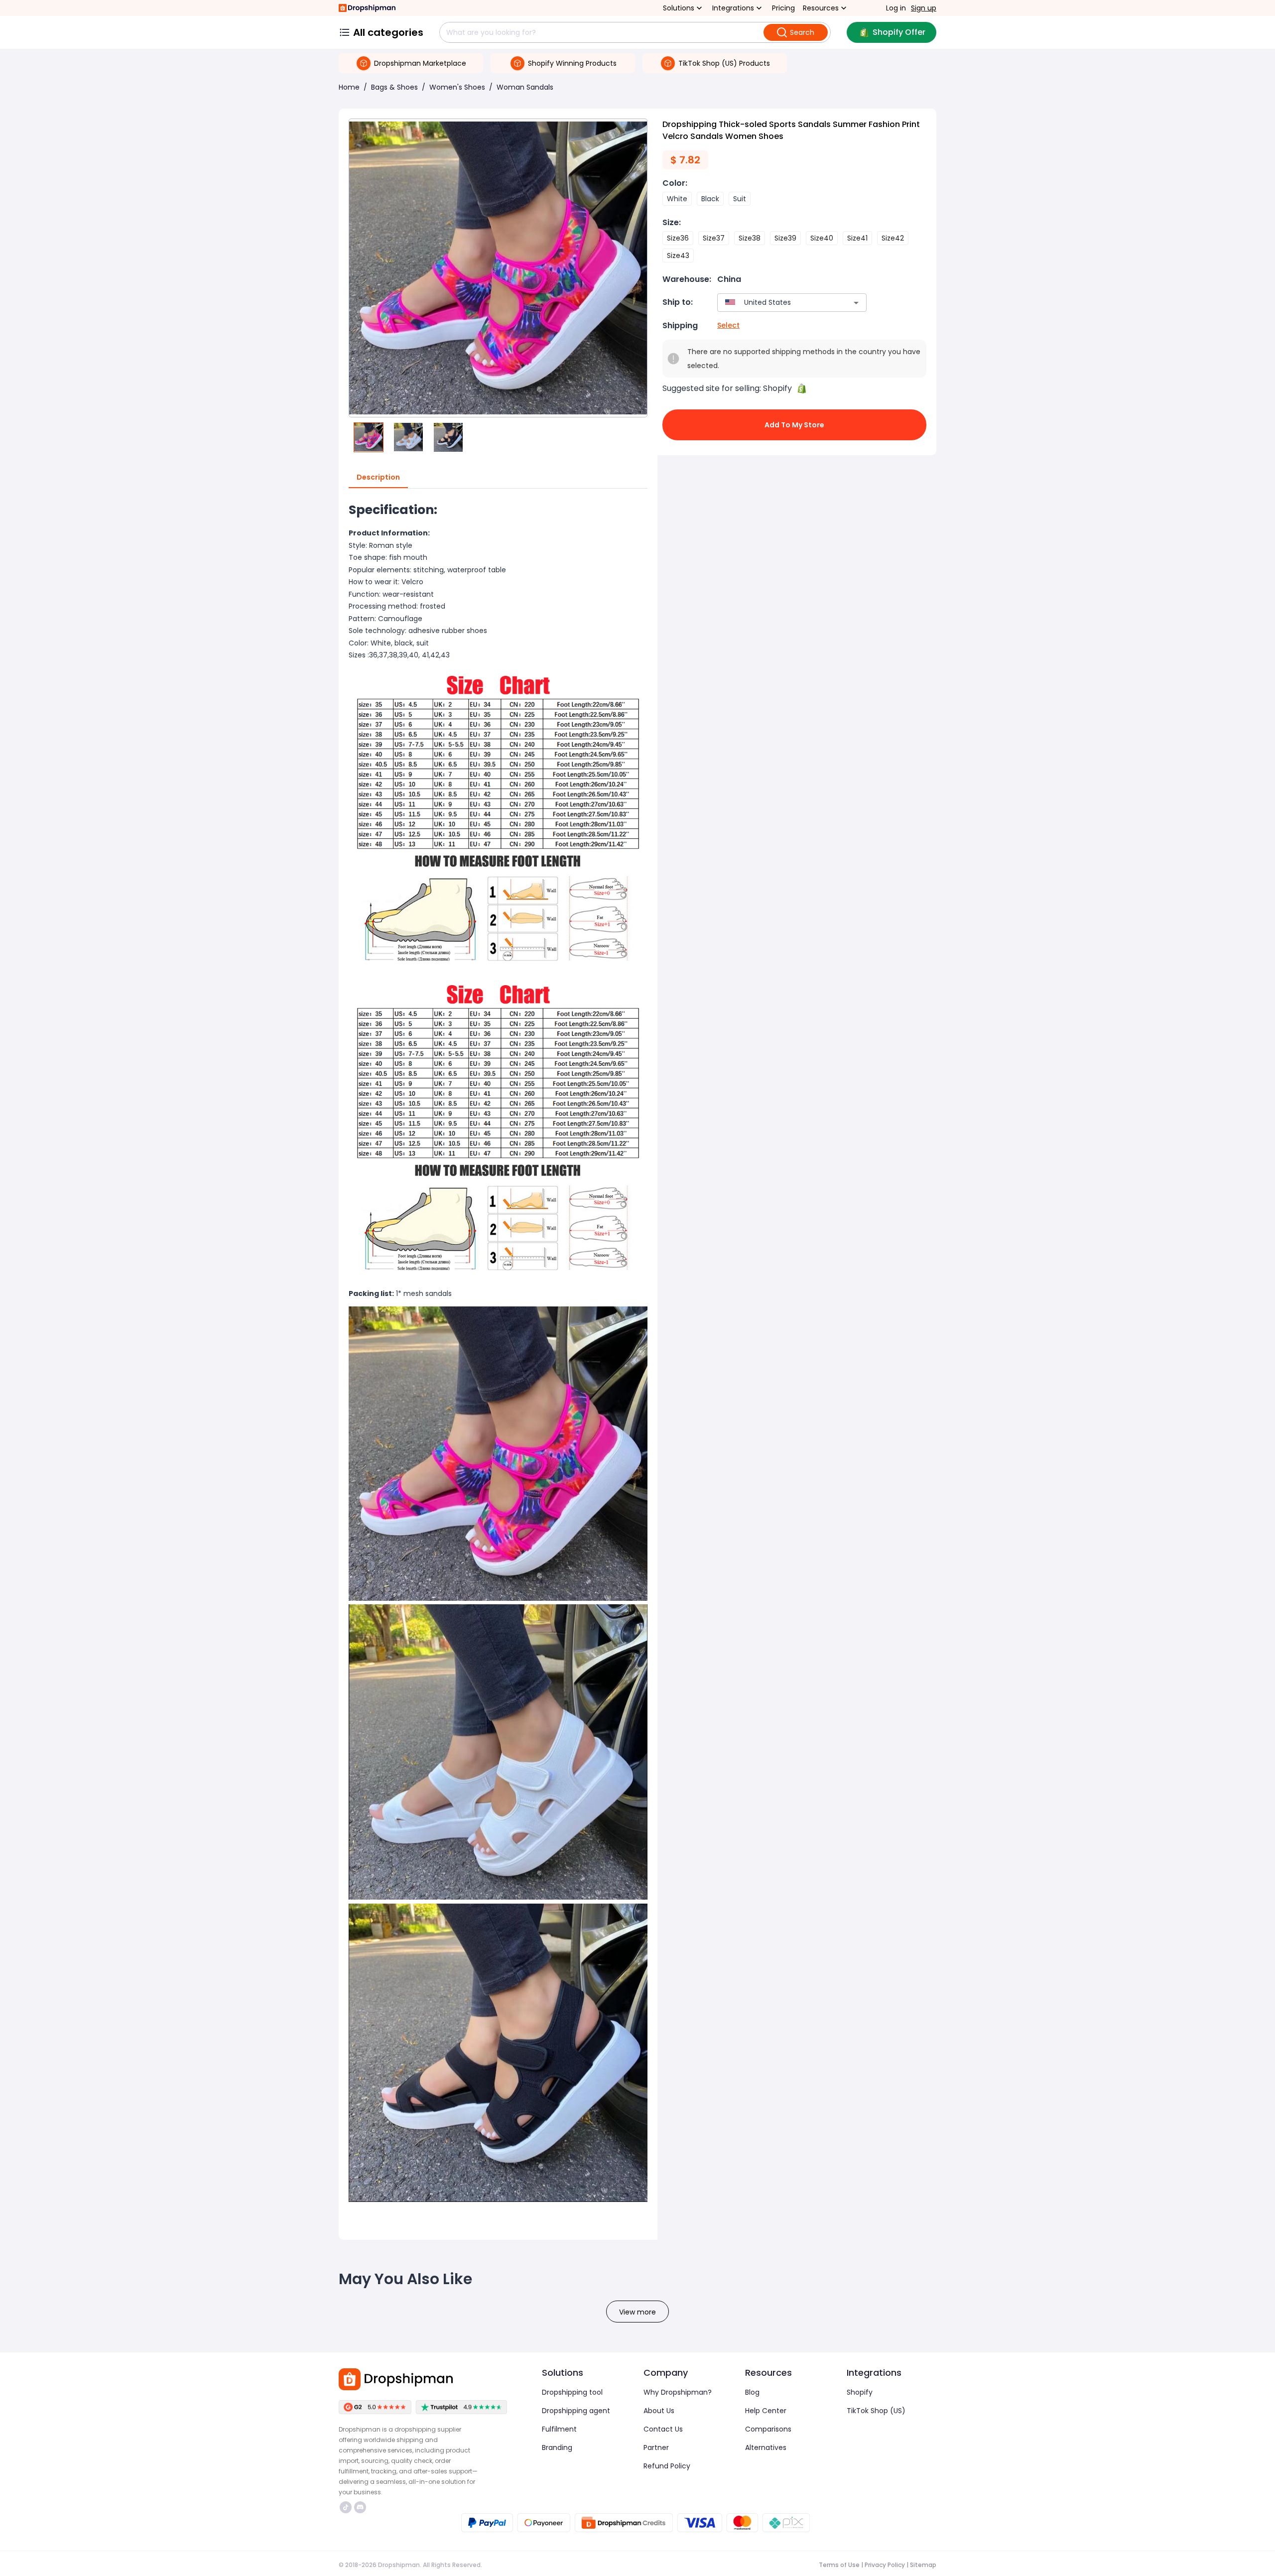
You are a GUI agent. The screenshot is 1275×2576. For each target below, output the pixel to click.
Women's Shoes (457, 87)
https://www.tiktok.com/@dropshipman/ (347, 2507)
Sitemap (923, 2565)
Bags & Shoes (394, 87)
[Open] (856, 303)
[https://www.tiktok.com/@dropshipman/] (346, 2507)
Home (349, 87)
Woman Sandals (525, 87)
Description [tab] (378, 477)
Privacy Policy (885, 2565)
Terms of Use (839, 2565)
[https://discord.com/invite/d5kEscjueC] (360, 2507)
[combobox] (777, 303)
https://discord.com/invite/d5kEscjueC (361, 2507)
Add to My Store (794, 425)
